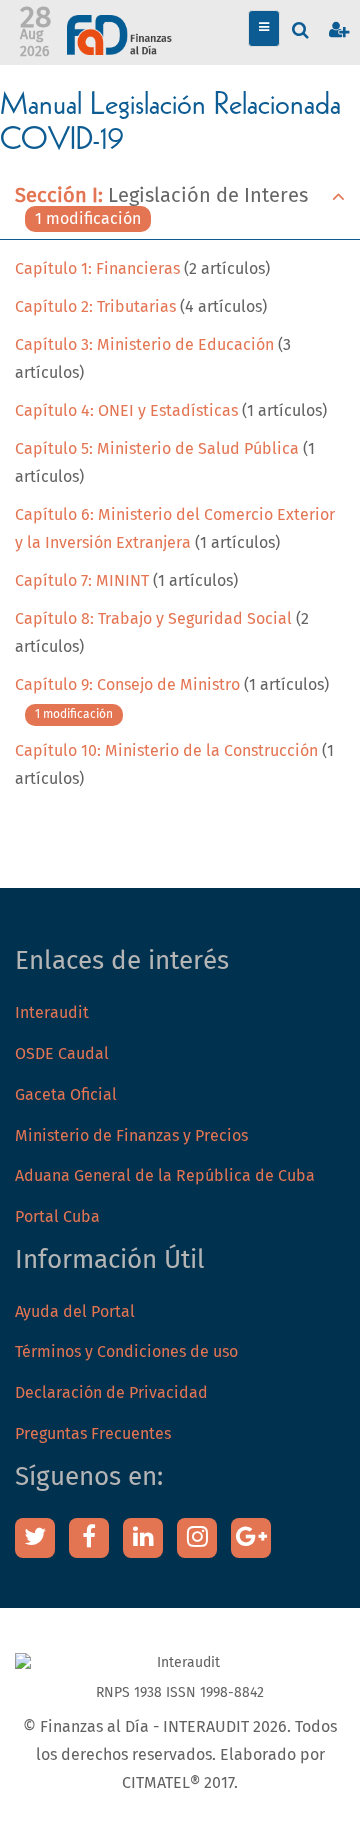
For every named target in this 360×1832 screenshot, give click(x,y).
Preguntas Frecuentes (93, 1434)
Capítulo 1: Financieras (97, 269)
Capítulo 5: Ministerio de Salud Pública (157, 449)
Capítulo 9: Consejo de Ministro (127, 685)
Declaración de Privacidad (111, 1393)
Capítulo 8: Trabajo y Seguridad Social (155, 619)
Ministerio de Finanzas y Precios (131, 1136)
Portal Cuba (57, 1217)
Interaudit (52, 1013)
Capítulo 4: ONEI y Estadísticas (126, 411)
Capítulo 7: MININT (82, 581)
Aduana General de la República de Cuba (165, 1176)
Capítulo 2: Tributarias (95, 307)
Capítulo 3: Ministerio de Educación (146, 345)
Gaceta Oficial (66, 1095)
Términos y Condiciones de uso (126, 1352)
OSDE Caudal (62, 1054)
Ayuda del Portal (75, 1312)
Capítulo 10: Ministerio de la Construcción (166, 751)
